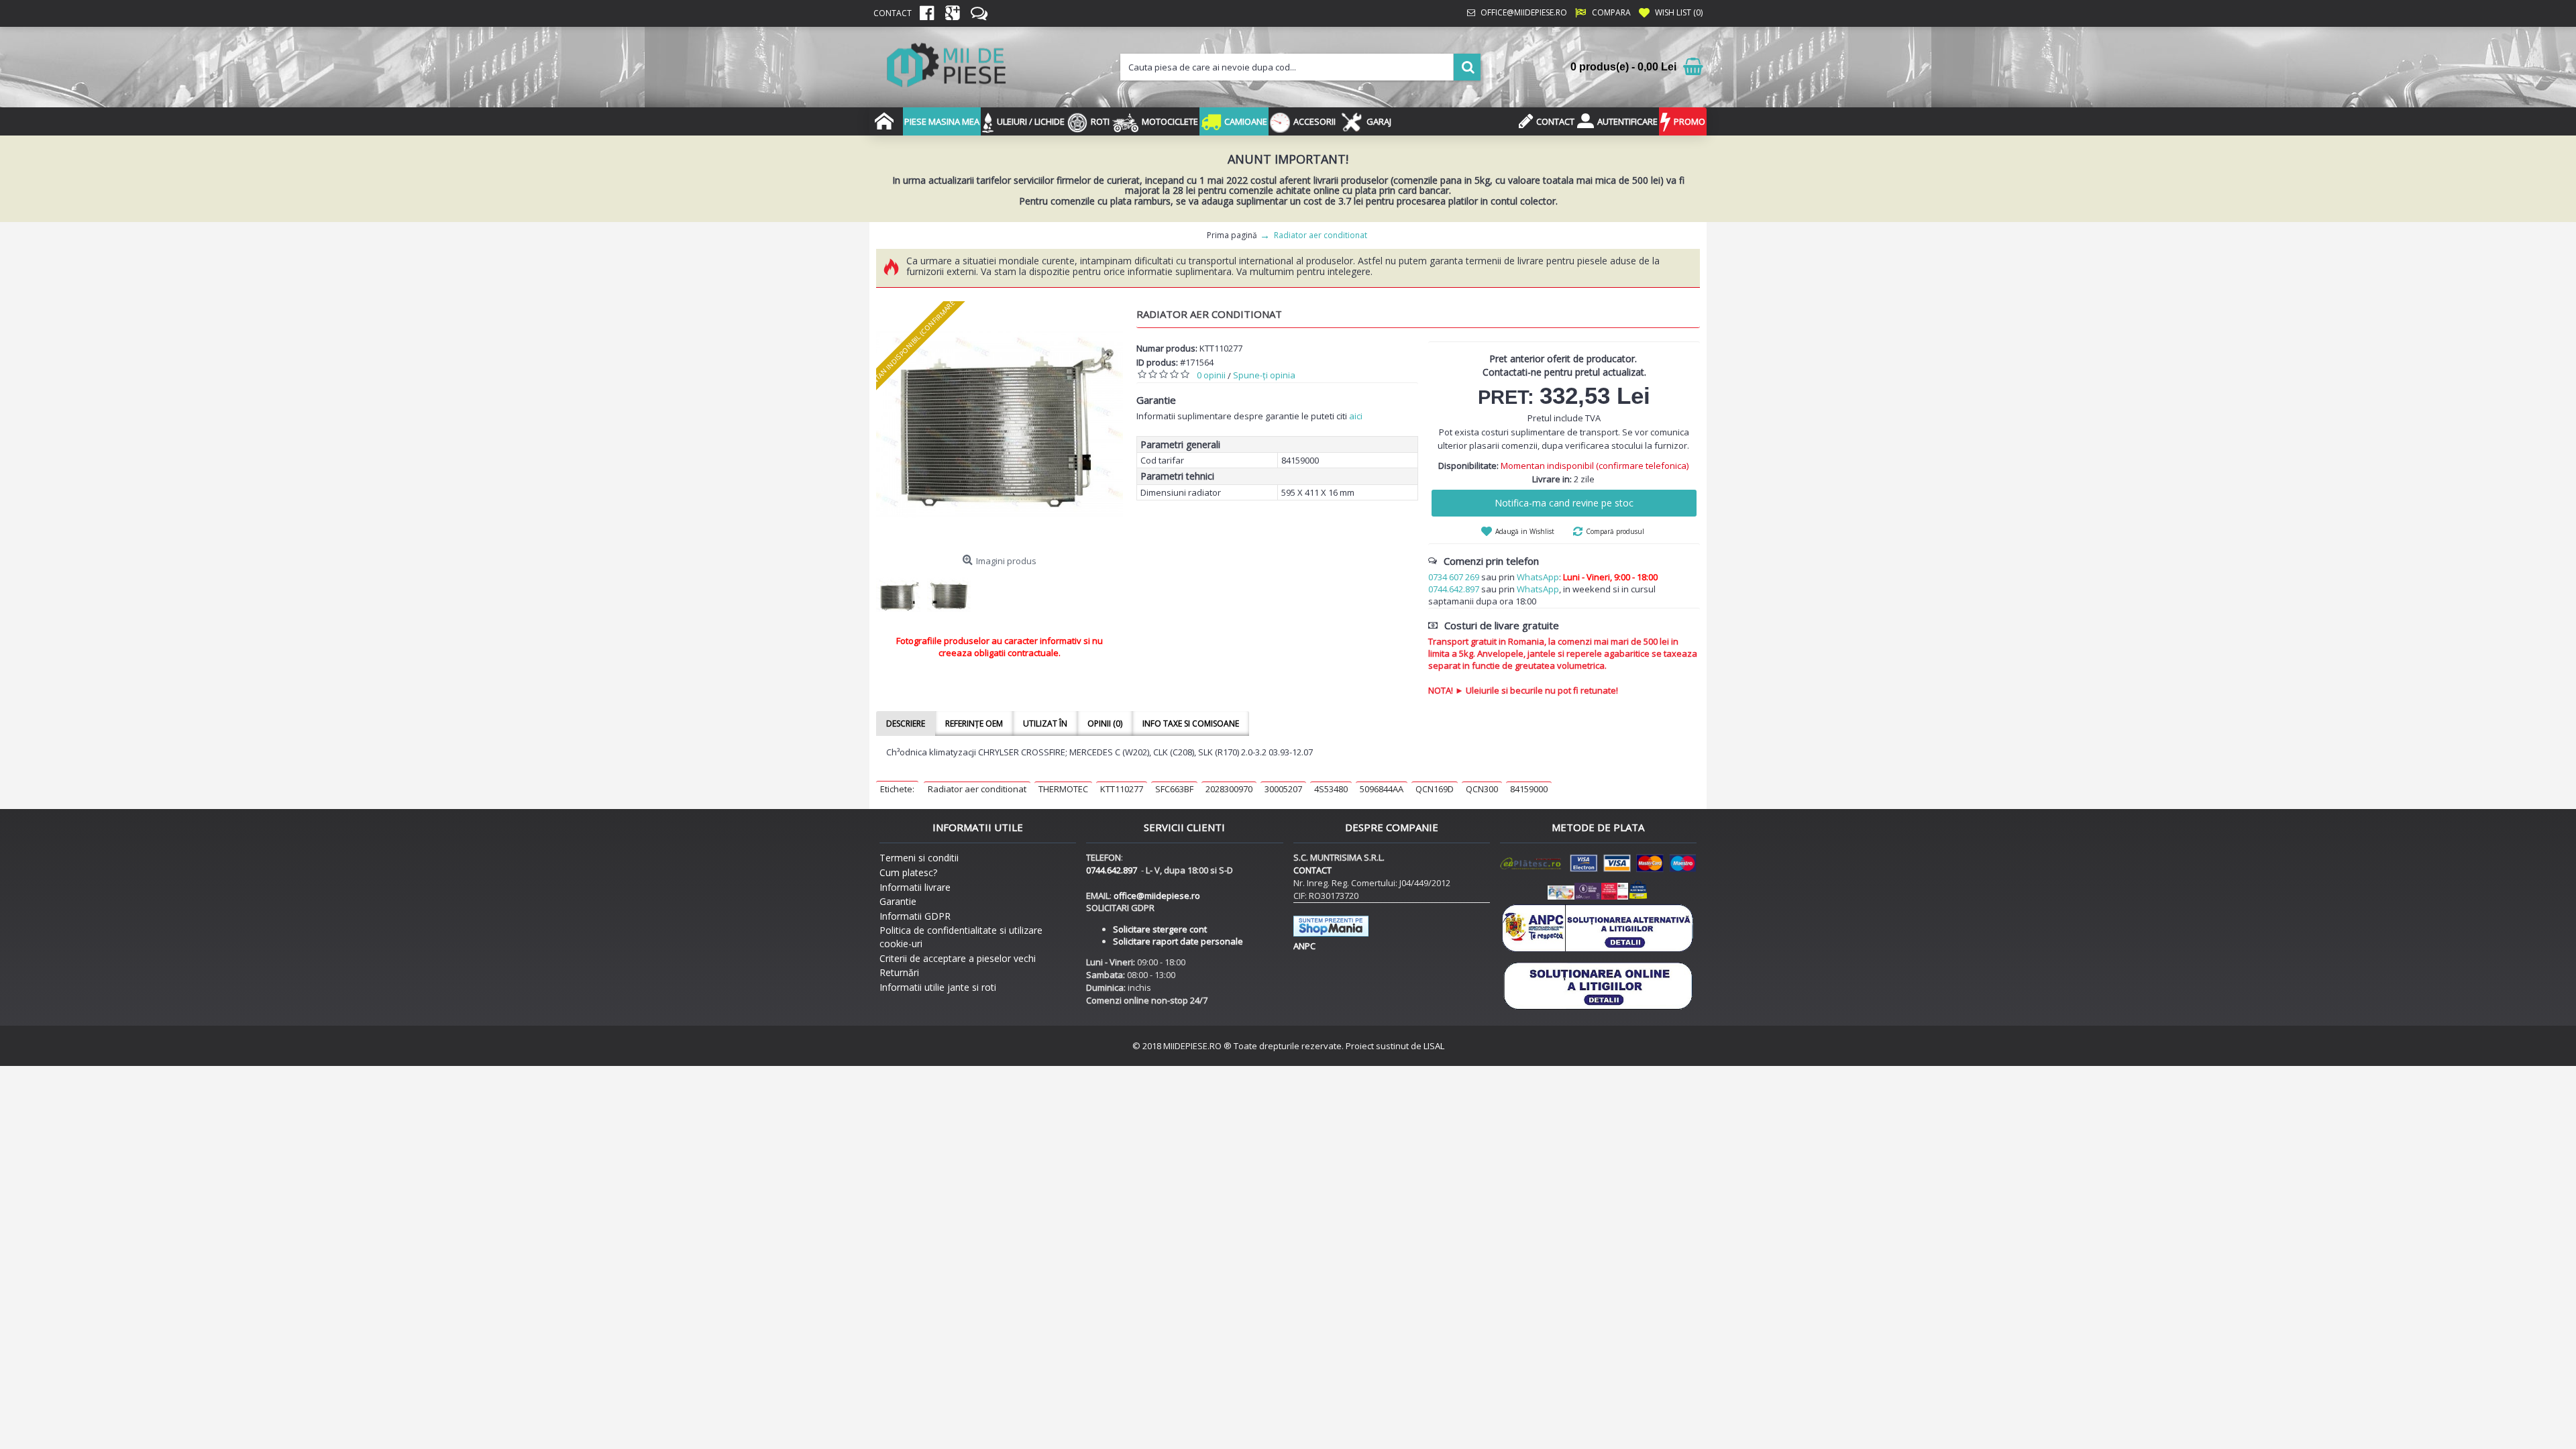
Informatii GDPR (915, 916)
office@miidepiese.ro (1157, 896)
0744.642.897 (1454, 589)
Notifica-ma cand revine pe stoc (1564, 503)
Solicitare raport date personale (1178, 941)
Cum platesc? (908, 872)
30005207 (1283, 789)
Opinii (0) (1105, 723)
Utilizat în (1045, 723)
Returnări (899, 972)
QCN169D (1435, 789)
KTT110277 (1122, 789)
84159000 (1529, 789)
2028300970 (1229, 789)
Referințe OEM (974, 723)
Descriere (906, 723)
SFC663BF (1174, 789)
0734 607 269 (1454, 577)
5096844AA (1382, 789)
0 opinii (1211, 375)
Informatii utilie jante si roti (938, 987)
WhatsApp (1538, 577)
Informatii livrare (915, 887)
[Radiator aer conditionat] (1000, 425)
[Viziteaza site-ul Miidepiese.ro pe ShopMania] (1331, 933)
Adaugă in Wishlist (1525, 531)
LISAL (1434, 1046)
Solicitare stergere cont (1160, 929)
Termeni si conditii (919, 858)
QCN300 (1482, 789)
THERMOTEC (1063, 789)
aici (1356, 416)
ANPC (1304, 946)
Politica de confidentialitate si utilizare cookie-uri (961, 937)
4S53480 (1331, 789)
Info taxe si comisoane (1191, 723)
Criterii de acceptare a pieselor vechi (958, 958)
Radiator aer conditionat (977, 789)
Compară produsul (1615, 531)
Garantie (898, 901)
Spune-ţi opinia (1264, 375)
